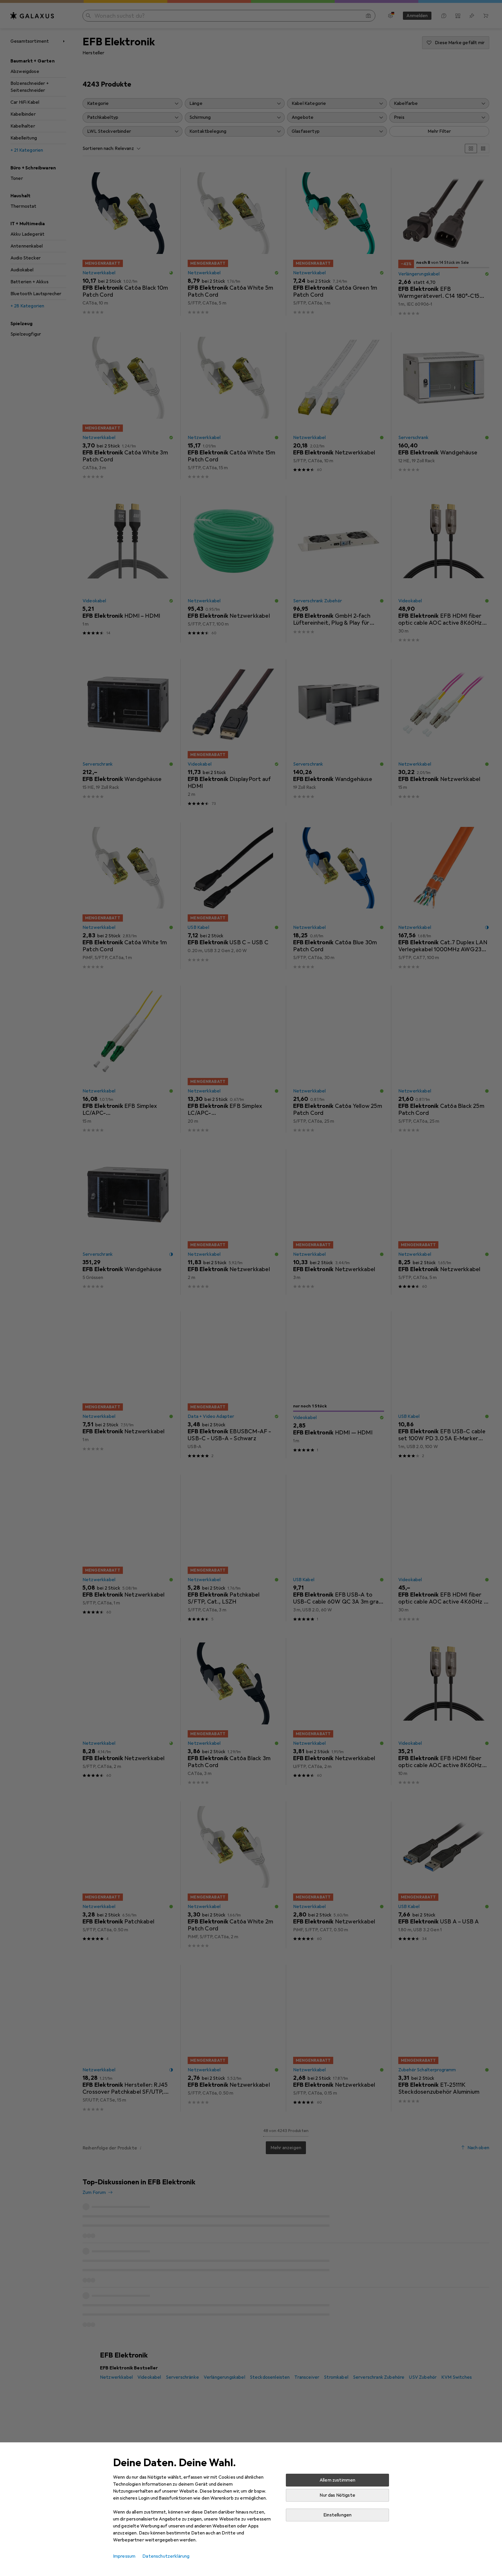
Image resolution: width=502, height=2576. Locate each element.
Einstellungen (337, 2515)
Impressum (124, 2556)
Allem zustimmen (337, 2480)
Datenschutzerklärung (166, 2556)
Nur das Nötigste (337, 2495)
